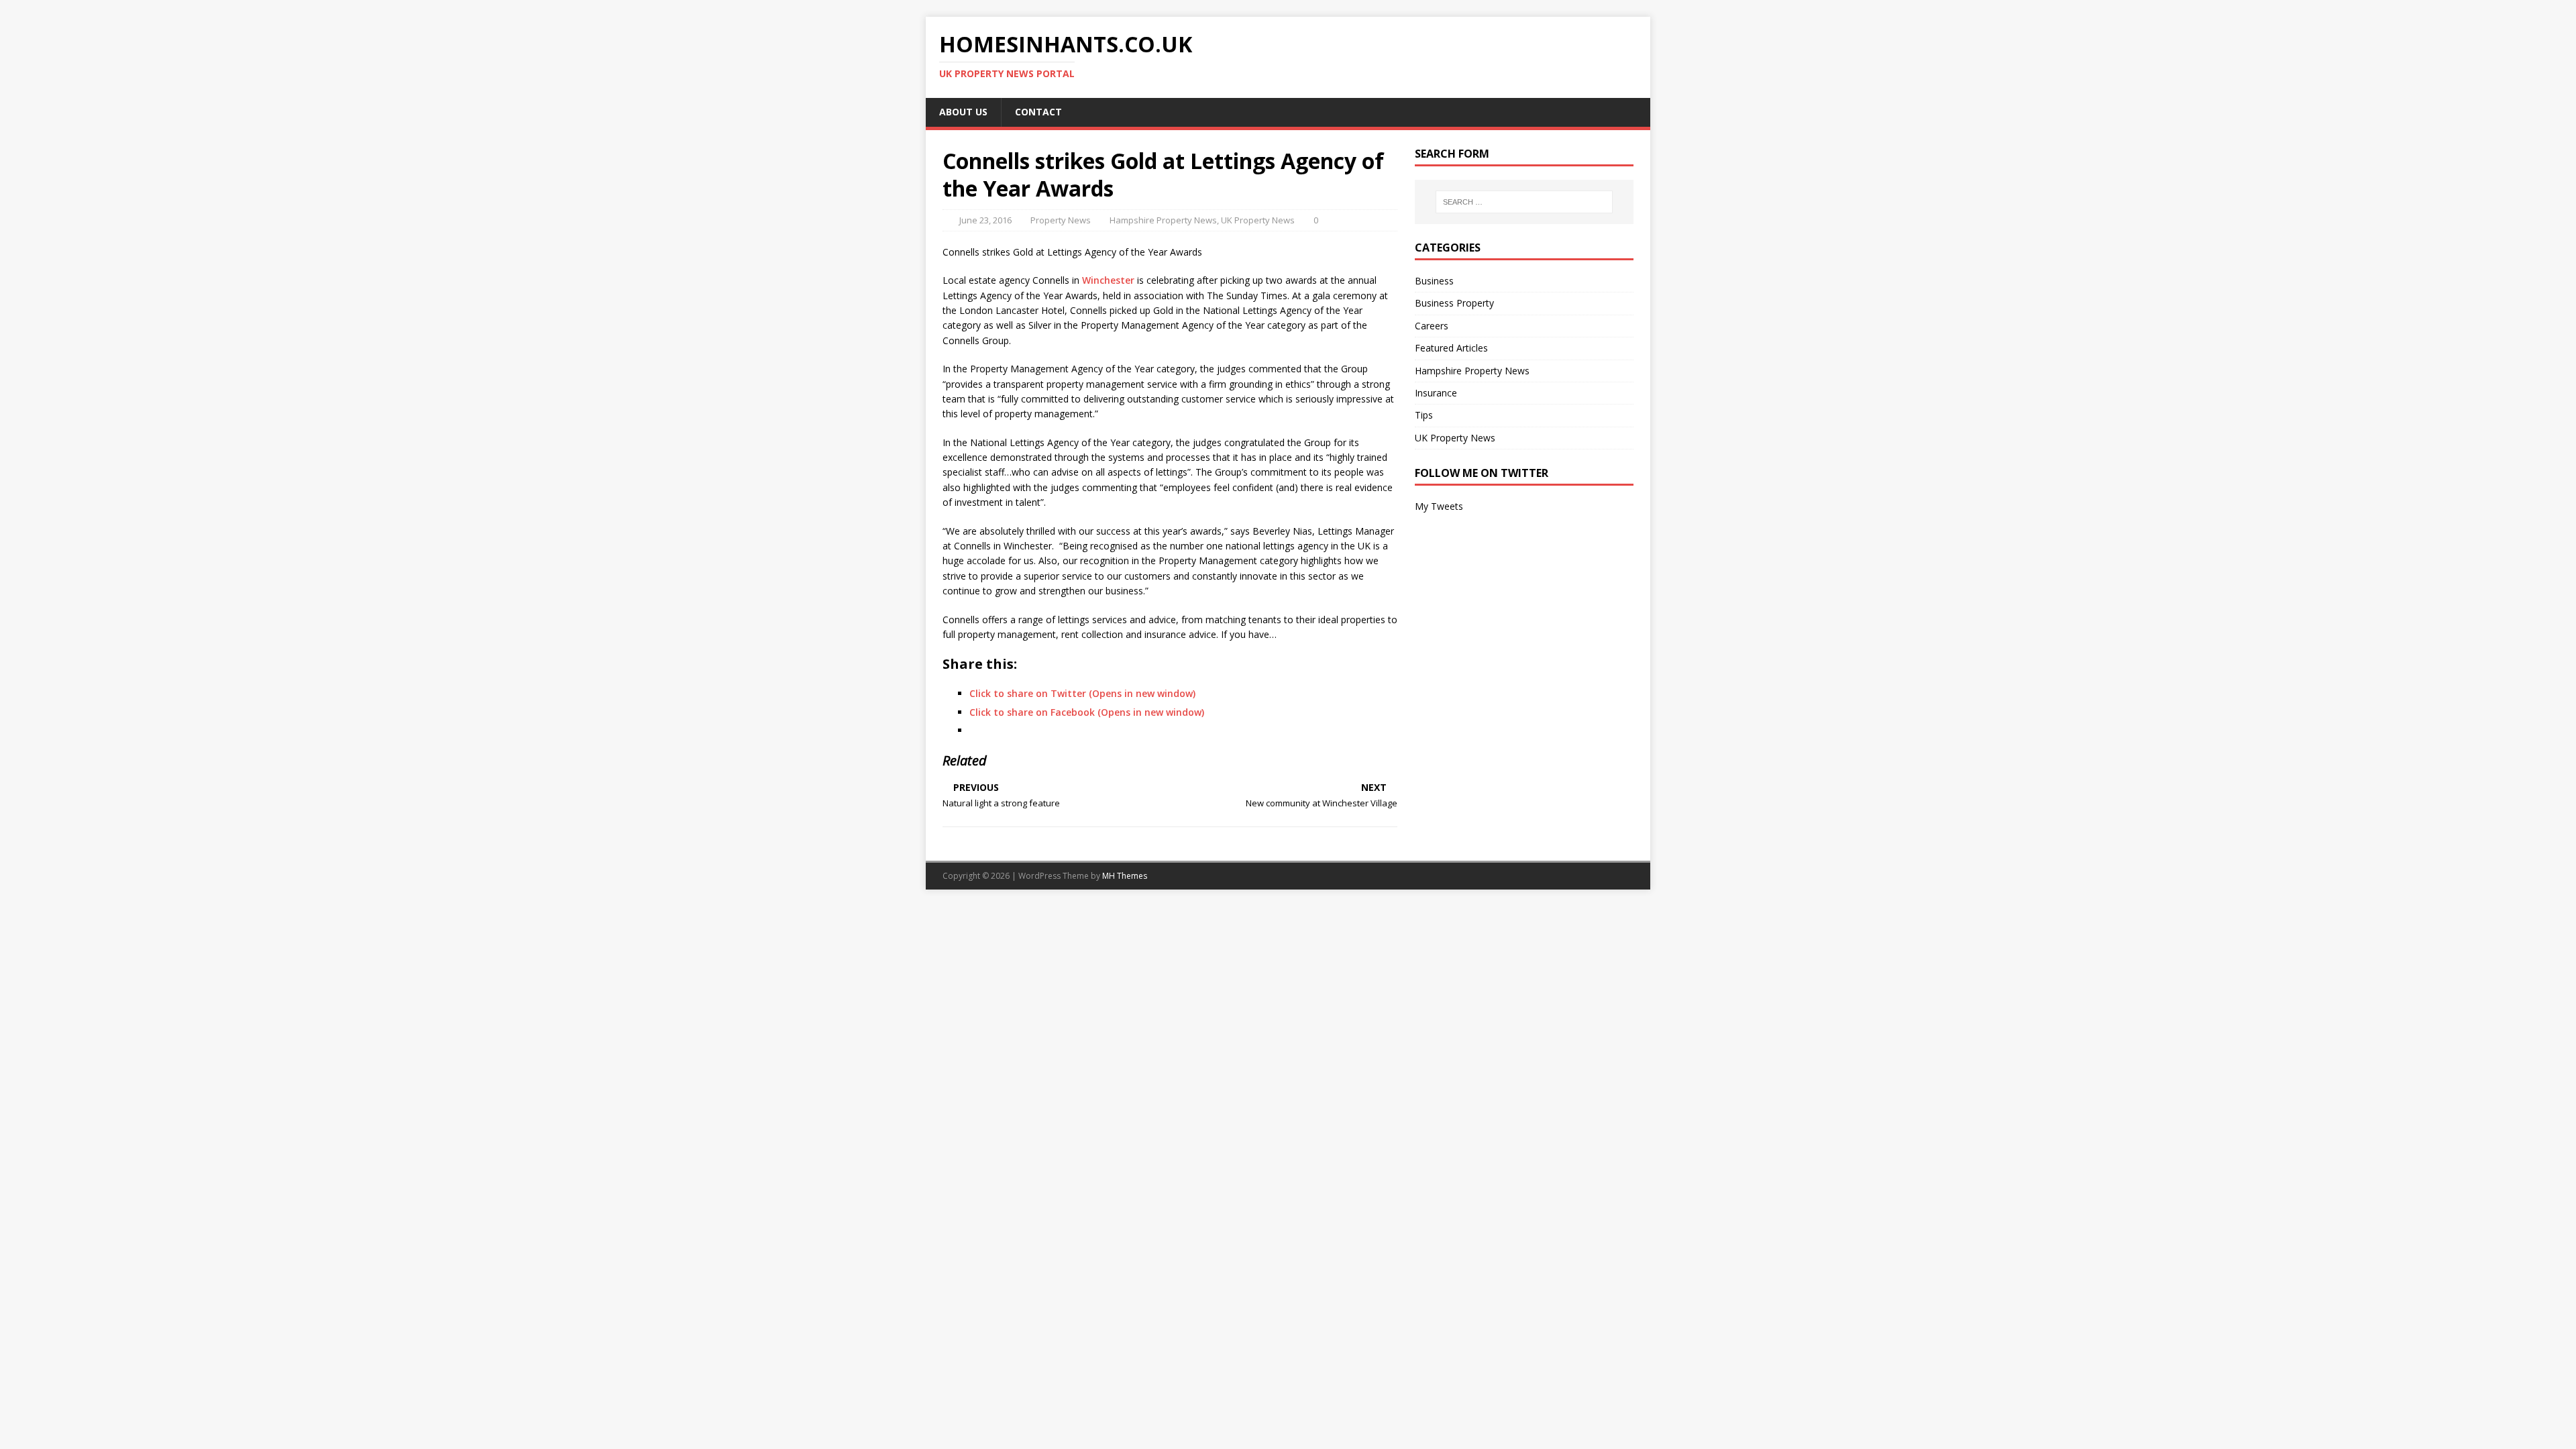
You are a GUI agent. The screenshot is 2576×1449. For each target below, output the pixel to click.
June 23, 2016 (985, 220)
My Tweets (1439, 506)
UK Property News (1258, 220)
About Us (963, 112)
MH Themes (1125, 876)
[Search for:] (1524, 202)
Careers (1432, 326)
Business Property (1454, 303)
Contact (1038, 112)
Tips (1424, 415)
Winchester (1108, 280)
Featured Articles (1451, 348)
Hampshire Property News (1163, 220)
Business (1434, 281)
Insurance (1436, 393)
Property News (1061, 220)
